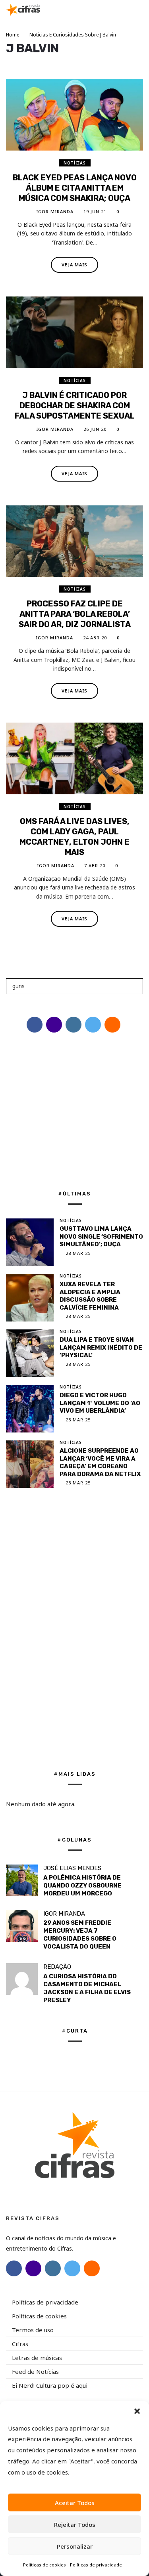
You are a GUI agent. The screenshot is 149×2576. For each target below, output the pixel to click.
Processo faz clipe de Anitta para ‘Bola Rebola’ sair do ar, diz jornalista (75, 614)
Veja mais (74, 265)
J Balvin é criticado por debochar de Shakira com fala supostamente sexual (75, 405)
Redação (57, 1967)
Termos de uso (33, 2330)
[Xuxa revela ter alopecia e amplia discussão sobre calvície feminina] (30, 1298)
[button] (137, 2411)
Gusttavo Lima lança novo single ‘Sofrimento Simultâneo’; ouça (101, 1236)
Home (13, 35)
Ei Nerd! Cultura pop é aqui (50, 2385)
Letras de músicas (37, 2358)
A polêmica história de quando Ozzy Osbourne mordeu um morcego (82, 1886)
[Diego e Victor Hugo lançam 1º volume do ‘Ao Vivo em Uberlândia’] (30, 1409)
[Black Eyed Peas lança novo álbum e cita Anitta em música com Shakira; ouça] (74, 115)
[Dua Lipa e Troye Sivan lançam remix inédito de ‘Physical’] (30, 1353)
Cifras (20, 2344)
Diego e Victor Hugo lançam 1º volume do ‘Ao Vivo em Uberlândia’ (100, 1403)
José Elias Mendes (72, 1868)
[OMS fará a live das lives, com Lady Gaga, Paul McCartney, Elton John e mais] (74, 758)
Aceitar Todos (75, 2503)
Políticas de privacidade (96, 2565)
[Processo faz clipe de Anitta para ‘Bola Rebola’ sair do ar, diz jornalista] (74, 541)
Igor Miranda (55, 211)
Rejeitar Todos (75, 2524)
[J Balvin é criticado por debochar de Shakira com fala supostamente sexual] (74, 332)
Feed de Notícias (35, 2371)
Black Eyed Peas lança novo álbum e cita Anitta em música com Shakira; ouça (75, 188)
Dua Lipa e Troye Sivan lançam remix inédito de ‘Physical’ (101, 1347)
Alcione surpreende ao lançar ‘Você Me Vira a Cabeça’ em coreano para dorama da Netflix (100, 1462)
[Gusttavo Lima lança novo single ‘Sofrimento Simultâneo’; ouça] (30, 1242)
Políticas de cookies (45, 2565)
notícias (75, 163)
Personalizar (75, 2546)
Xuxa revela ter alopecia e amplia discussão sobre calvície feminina (90, 1296)
